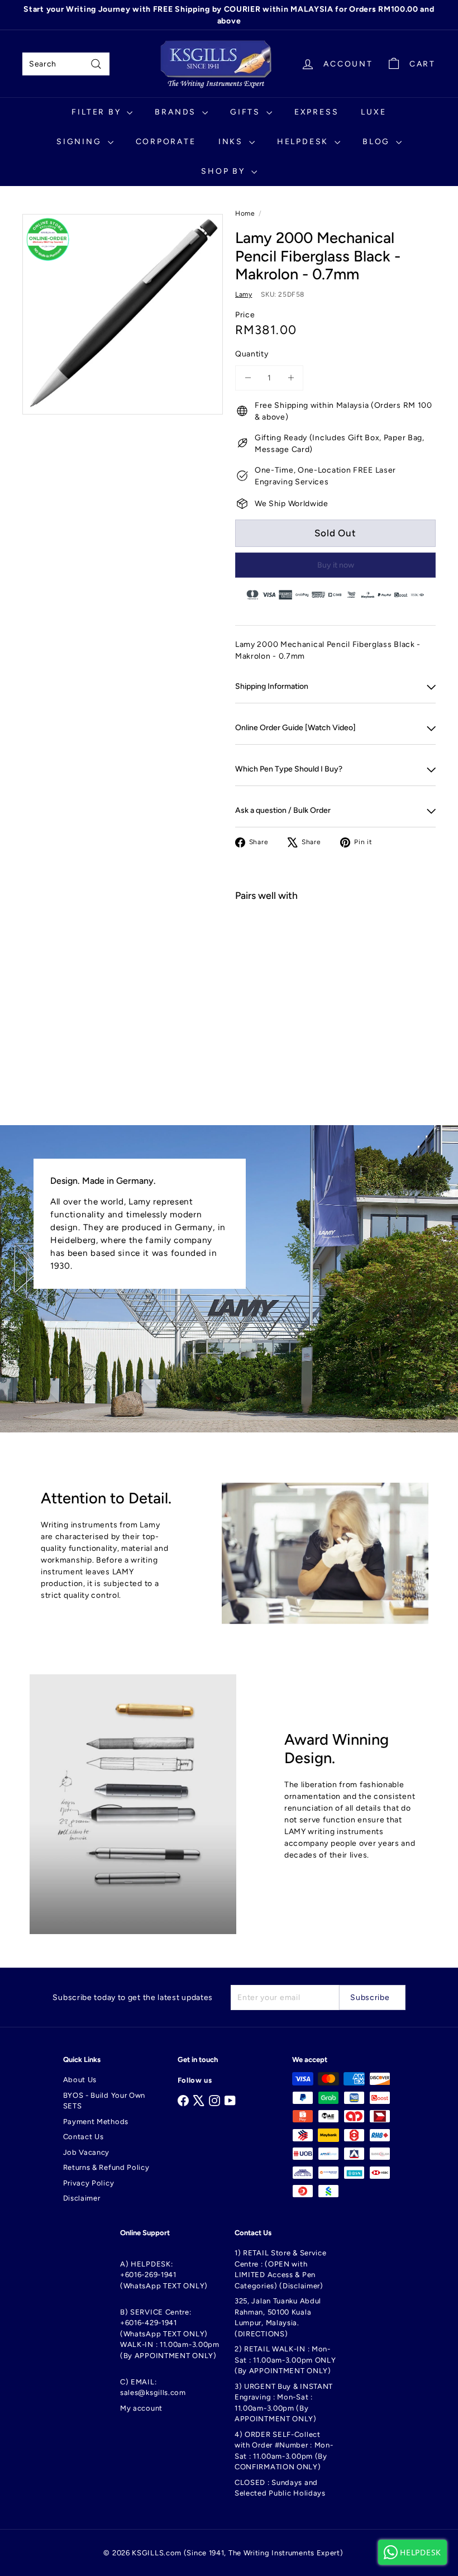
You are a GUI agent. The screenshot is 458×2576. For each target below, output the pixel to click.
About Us (80, 2080)
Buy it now (336, 565)
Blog (378, 142)
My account (141, 2408)
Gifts (247, 112)
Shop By (225, 171)
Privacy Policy (89, 2183)
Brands (177, 112)
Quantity (252, 354)
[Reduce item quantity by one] (248, 378)
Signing (80, 142)
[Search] (96, 64)
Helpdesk (304, 142)
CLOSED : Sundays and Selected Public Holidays (280, 2488)
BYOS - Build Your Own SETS (104, 2101)
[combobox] (66, 64)
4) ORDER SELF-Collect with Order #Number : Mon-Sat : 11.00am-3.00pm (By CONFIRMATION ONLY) (284, 2451)
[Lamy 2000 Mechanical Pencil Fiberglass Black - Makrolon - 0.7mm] (335, 963)
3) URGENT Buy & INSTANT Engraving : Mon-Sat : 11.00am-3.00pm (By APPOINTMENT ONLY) (284, 2403)
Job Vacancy (87, 2152)
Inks (232, 142)
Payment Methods (96, 2122)
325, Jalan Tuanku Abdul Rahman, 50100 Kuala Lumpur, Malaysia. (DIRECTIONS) (278, 2317)
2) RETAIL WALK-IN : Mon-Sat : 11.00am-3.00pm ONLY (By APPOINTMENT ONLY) (285, 2360)
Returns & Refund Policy (106, 2167)
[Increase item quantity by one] (291, 378)
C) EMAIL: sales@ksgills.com (153, 2387)
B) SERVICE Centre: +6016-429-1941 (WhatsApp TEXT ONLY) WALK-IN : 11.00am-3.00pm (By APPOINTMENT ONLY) (170, 2334)
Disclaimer (82, 2198)
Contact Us (84, 2137)
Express (317, 112)
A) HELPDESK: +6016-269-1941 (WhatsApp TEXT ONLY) (164, 2275)
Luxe (373, 112)
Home (245, 213)
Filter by (98, 112)
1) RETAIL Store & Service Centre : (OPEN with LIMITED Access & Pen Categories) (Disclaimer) (281, 2269)
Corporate (166, 142)
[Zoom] (123, 314)
